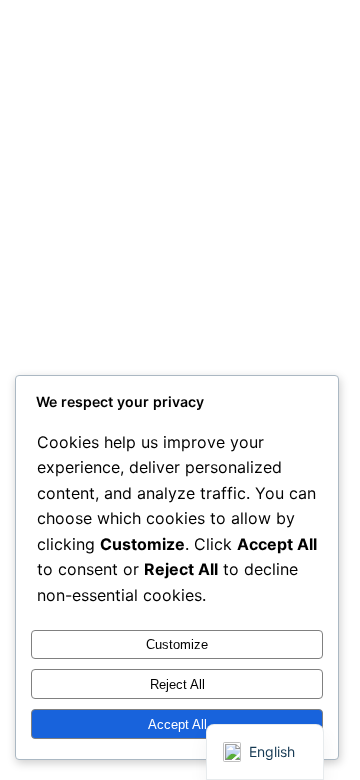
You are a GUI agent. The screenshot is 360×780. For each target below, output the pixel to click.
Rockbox (73, 43)
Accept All (177, 724)
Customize (177, 644)
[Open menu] (208, 43)
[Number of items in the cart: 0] (305, 44)
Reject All (177, 684)
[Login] (254, 44)
